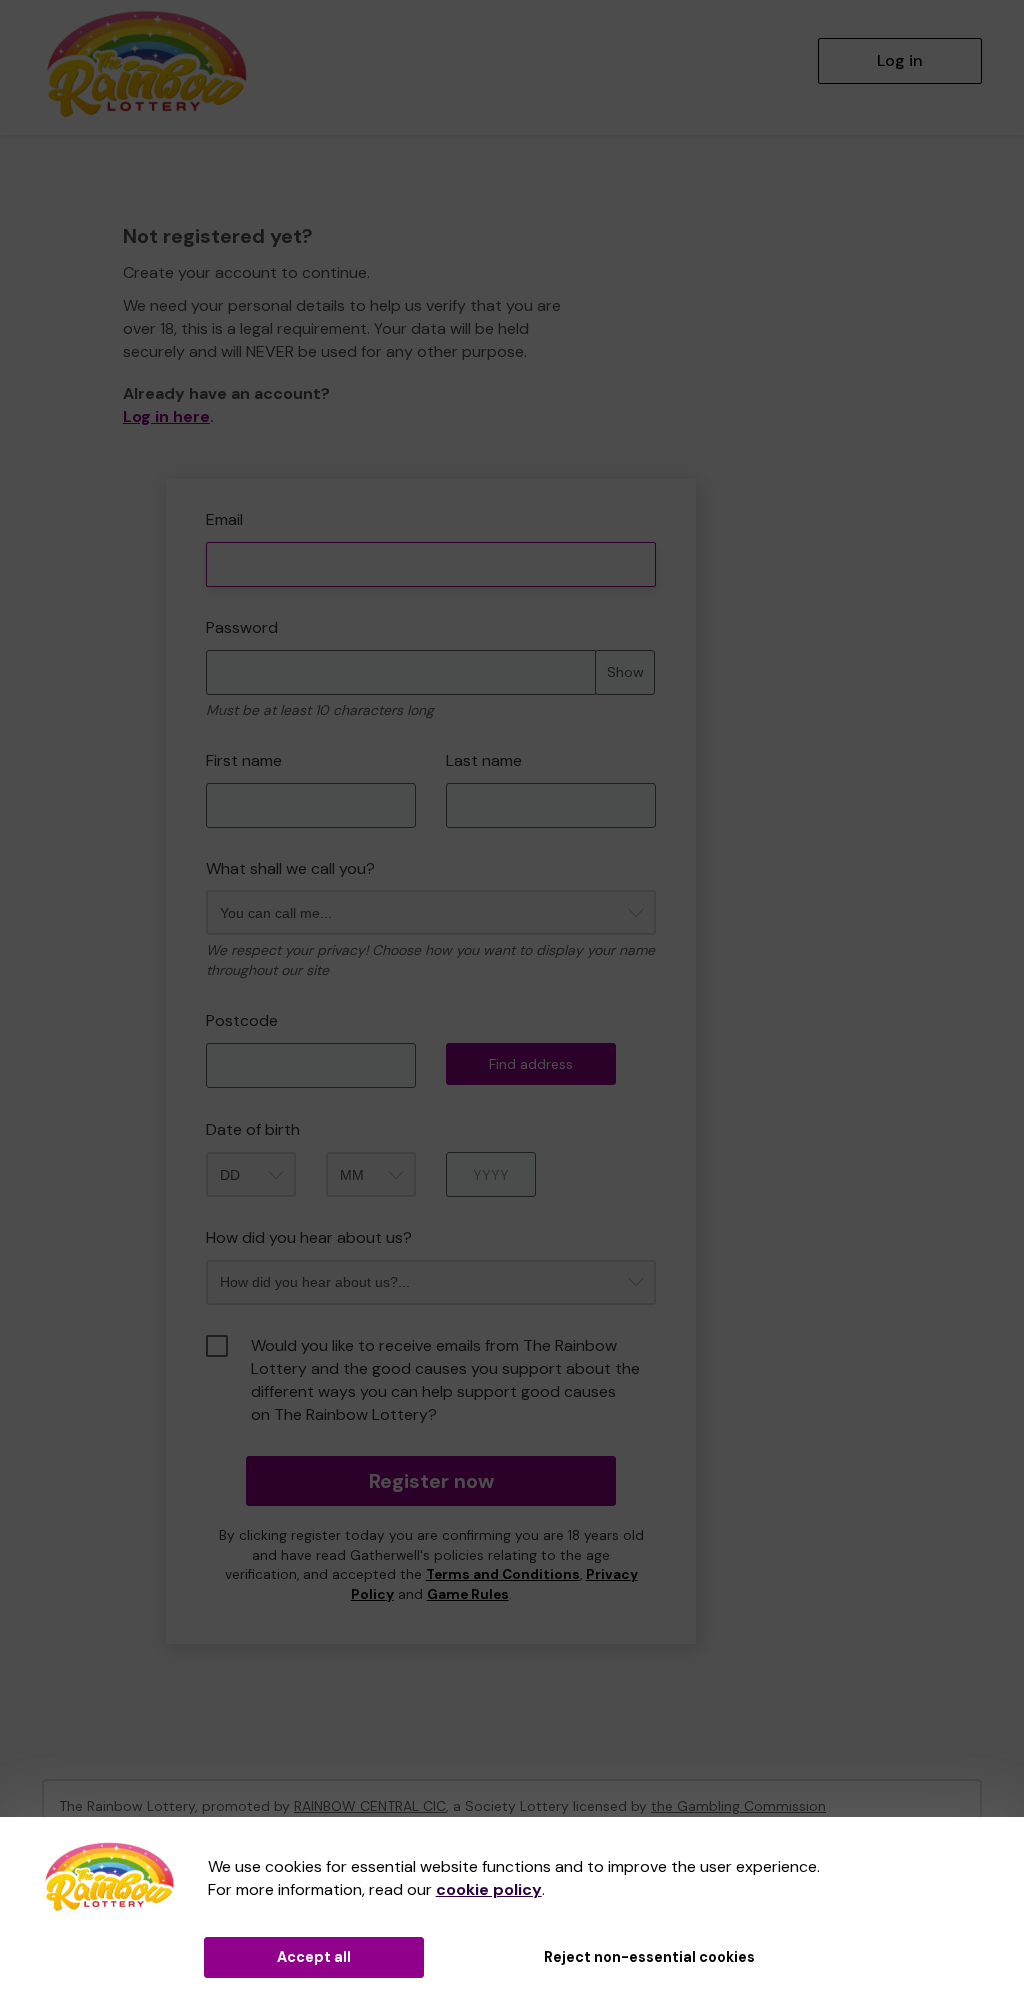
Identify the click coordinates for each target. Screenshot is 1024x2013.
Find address (531, 1064)
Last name (484, 760)
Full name (141, 464)
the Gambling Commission (738, 1806)
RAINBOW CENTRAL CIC (370, 1806)
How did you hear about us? (309, 1237)
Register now (431, 1481)
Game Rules (468, 1594)
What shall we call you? (290, 868)
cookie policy (489, 1889)
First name (244, 760)
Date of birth (253, 1129)
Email (224, 519)
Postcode (242, 1020)
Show (625, 672)
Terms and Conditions (503, 1574)
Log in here (166, 416)
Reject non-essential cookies (649, 1957)
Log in (900, 60)
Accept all (314, 1957)
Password (242, 627)
